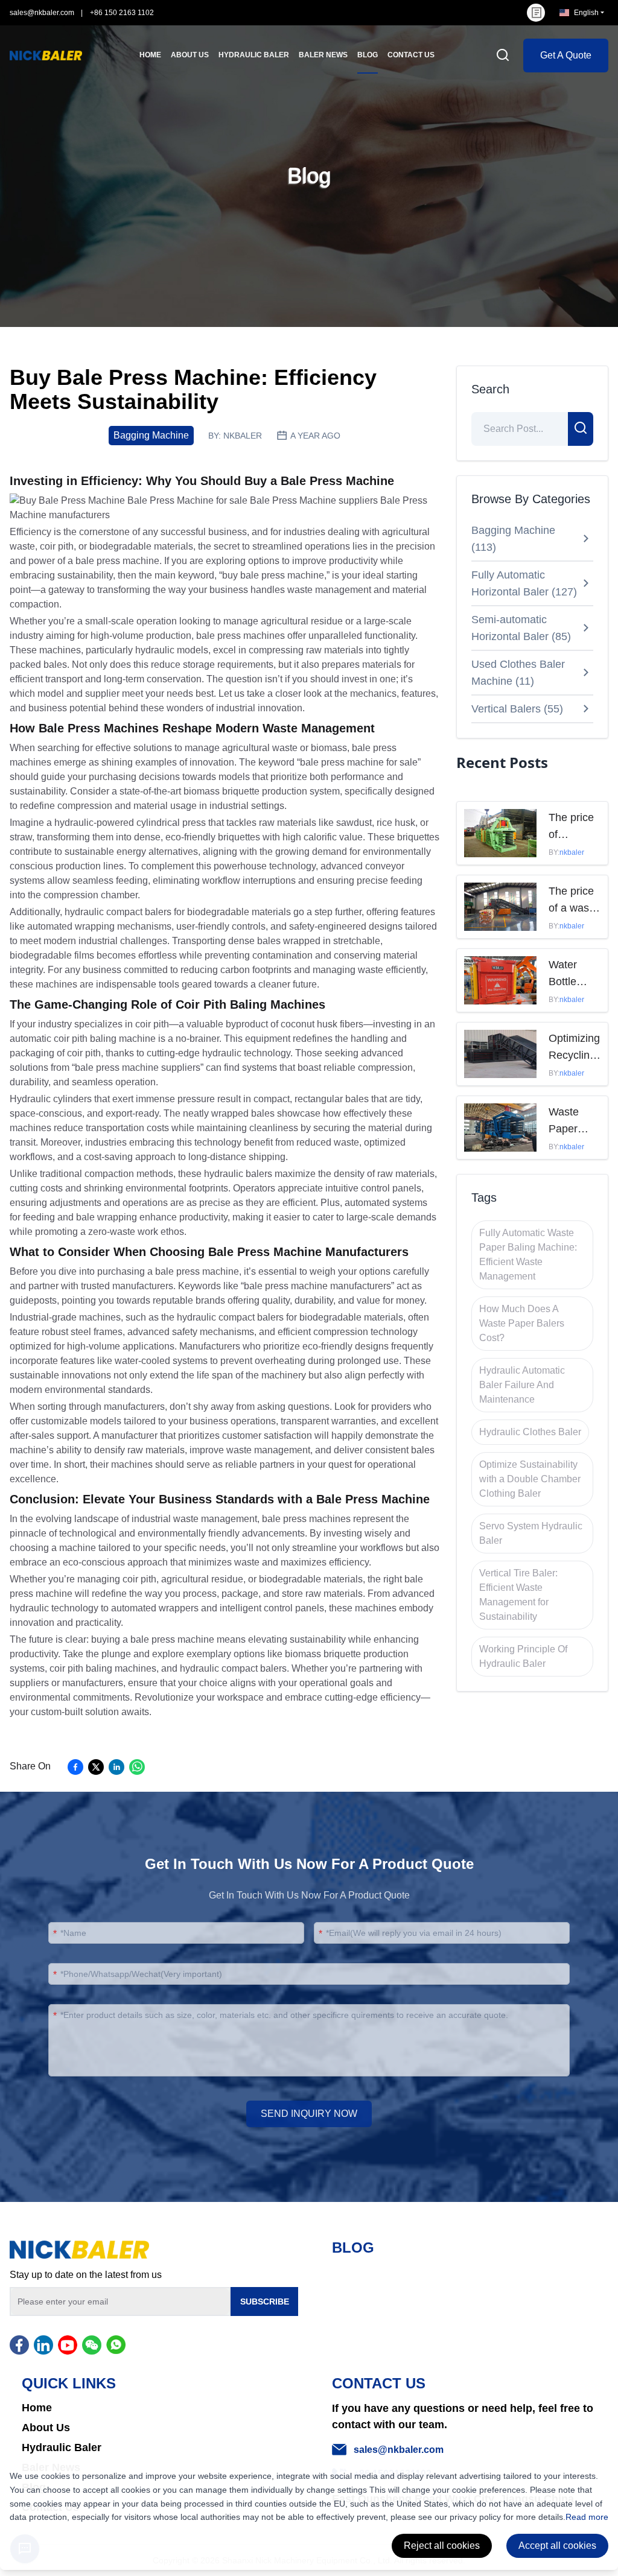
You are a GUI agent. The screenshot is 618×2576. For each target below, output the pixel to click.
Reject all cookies (442, 2546)
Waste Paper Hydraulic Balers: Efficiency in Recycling (572, 1121)
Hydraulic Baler (62, 2448)
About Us (46, 2428)
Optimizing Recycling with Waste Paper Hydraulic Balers (574, 1048)
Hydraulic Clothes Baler (530, 1432)
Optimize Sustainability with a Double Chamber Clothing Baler (530, 1479)
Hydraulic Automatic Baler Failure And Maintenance (522, 1385)
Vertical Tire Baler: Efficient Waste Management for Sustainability (518, 1595)
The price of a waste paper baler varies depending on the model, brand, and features (575, 901)
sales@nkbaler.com (42, 13)
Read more (587, 2517)
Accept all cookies (557, 2546)
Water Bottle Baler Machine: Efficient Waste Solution (571, 974)
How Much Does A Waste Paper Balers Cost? (522, 1323)
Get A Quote (566, 55)
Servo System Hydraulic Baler (531, 1533)
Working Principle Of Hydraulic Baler (523, 1656)
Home (37, 2408)
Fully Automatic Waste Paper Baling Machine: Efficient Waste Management (528, 1255)
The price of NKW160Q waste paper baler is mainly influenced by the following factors (575, 827)
